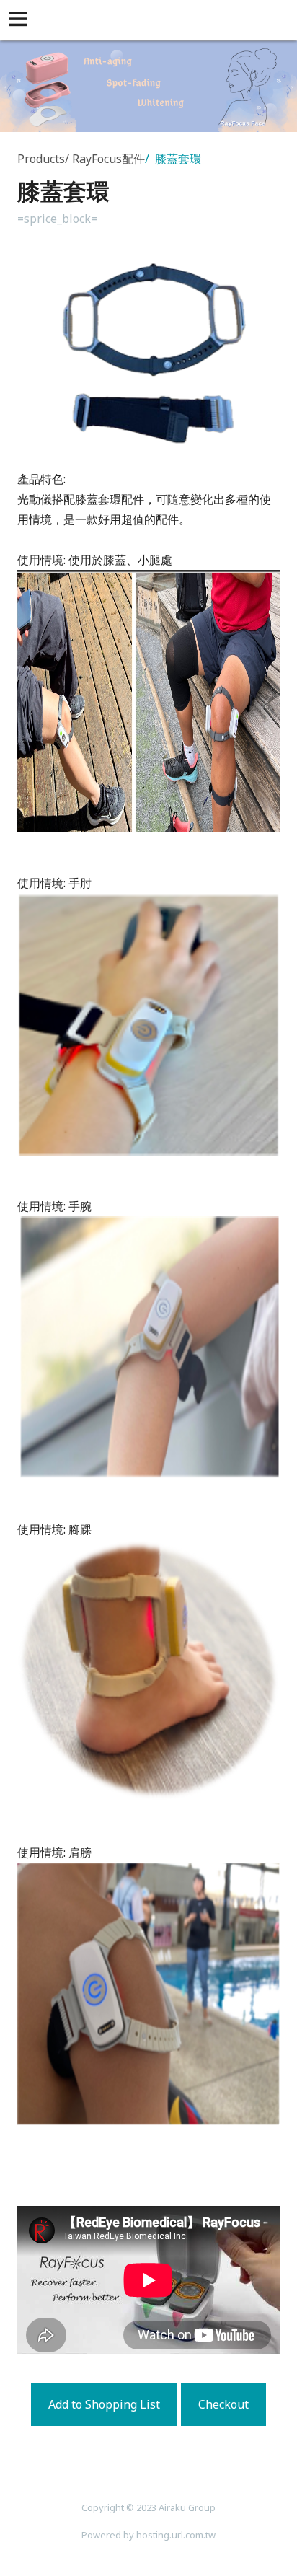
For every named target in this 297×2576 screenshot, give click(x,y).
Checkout (223, 2404)
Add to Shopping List (104, 2404)
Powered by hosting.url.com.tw (148, 2535)
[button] (20, 20)
